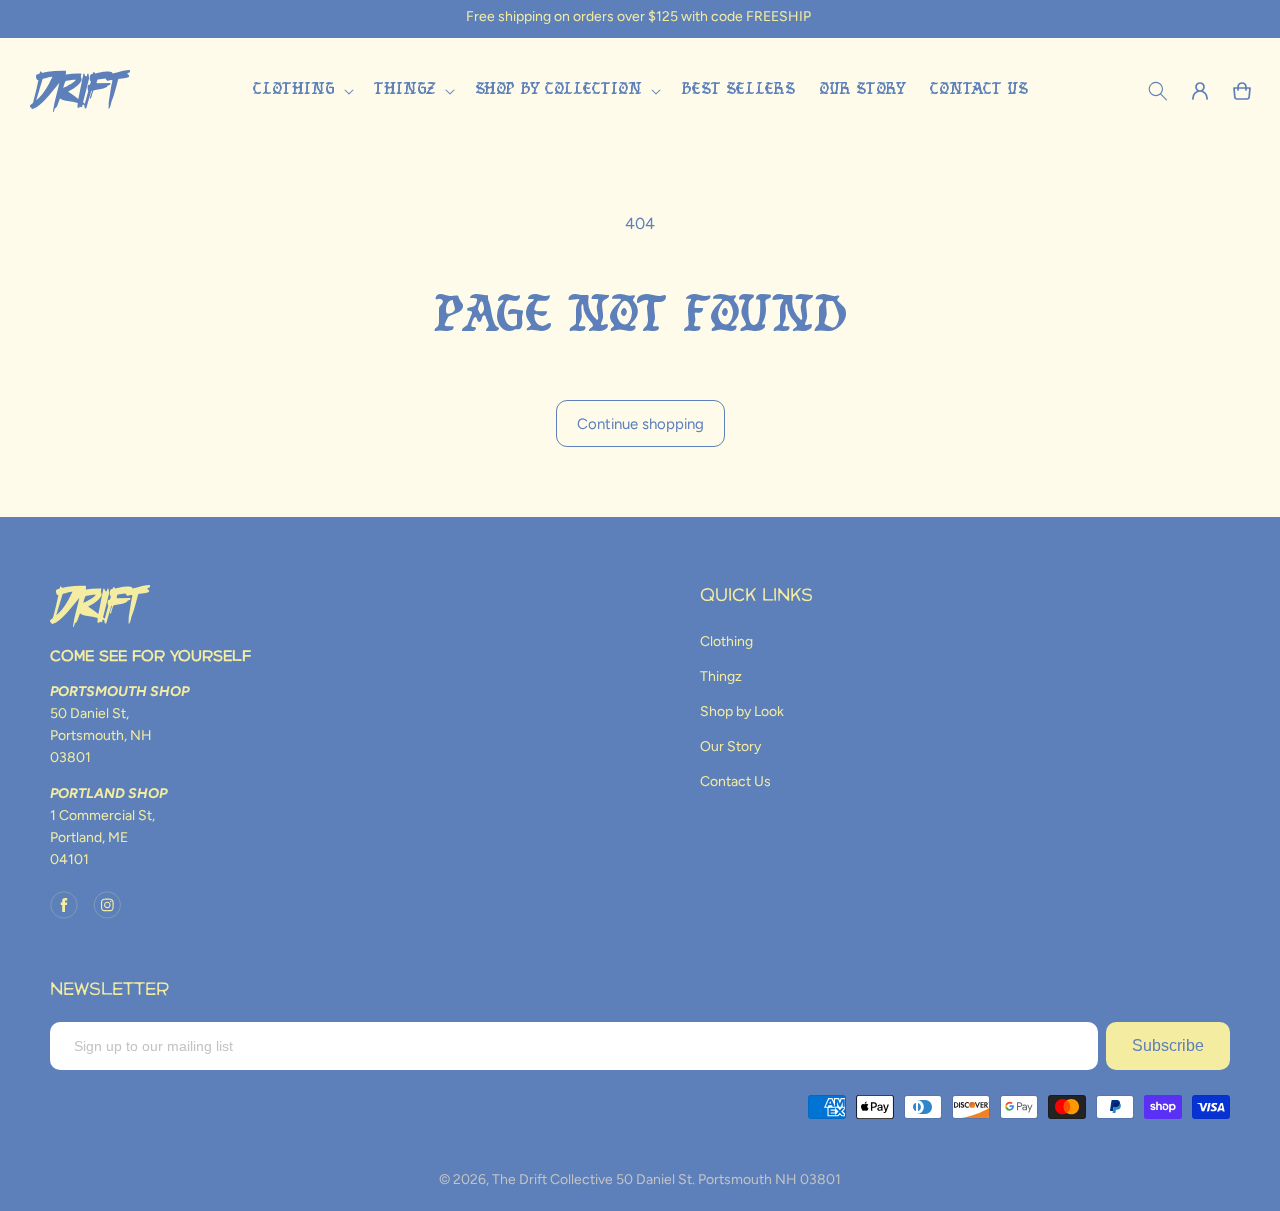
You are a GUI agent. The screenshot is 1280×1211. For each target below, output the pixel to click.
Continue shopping (640, 424)
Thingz (721, 676)
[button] (301, 90)
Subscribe (1168, 1045)
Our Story (730, 746)
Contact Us (735, 781)
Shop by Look (742, 711)
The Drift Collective (552, 1179)
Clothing (726, 641)
